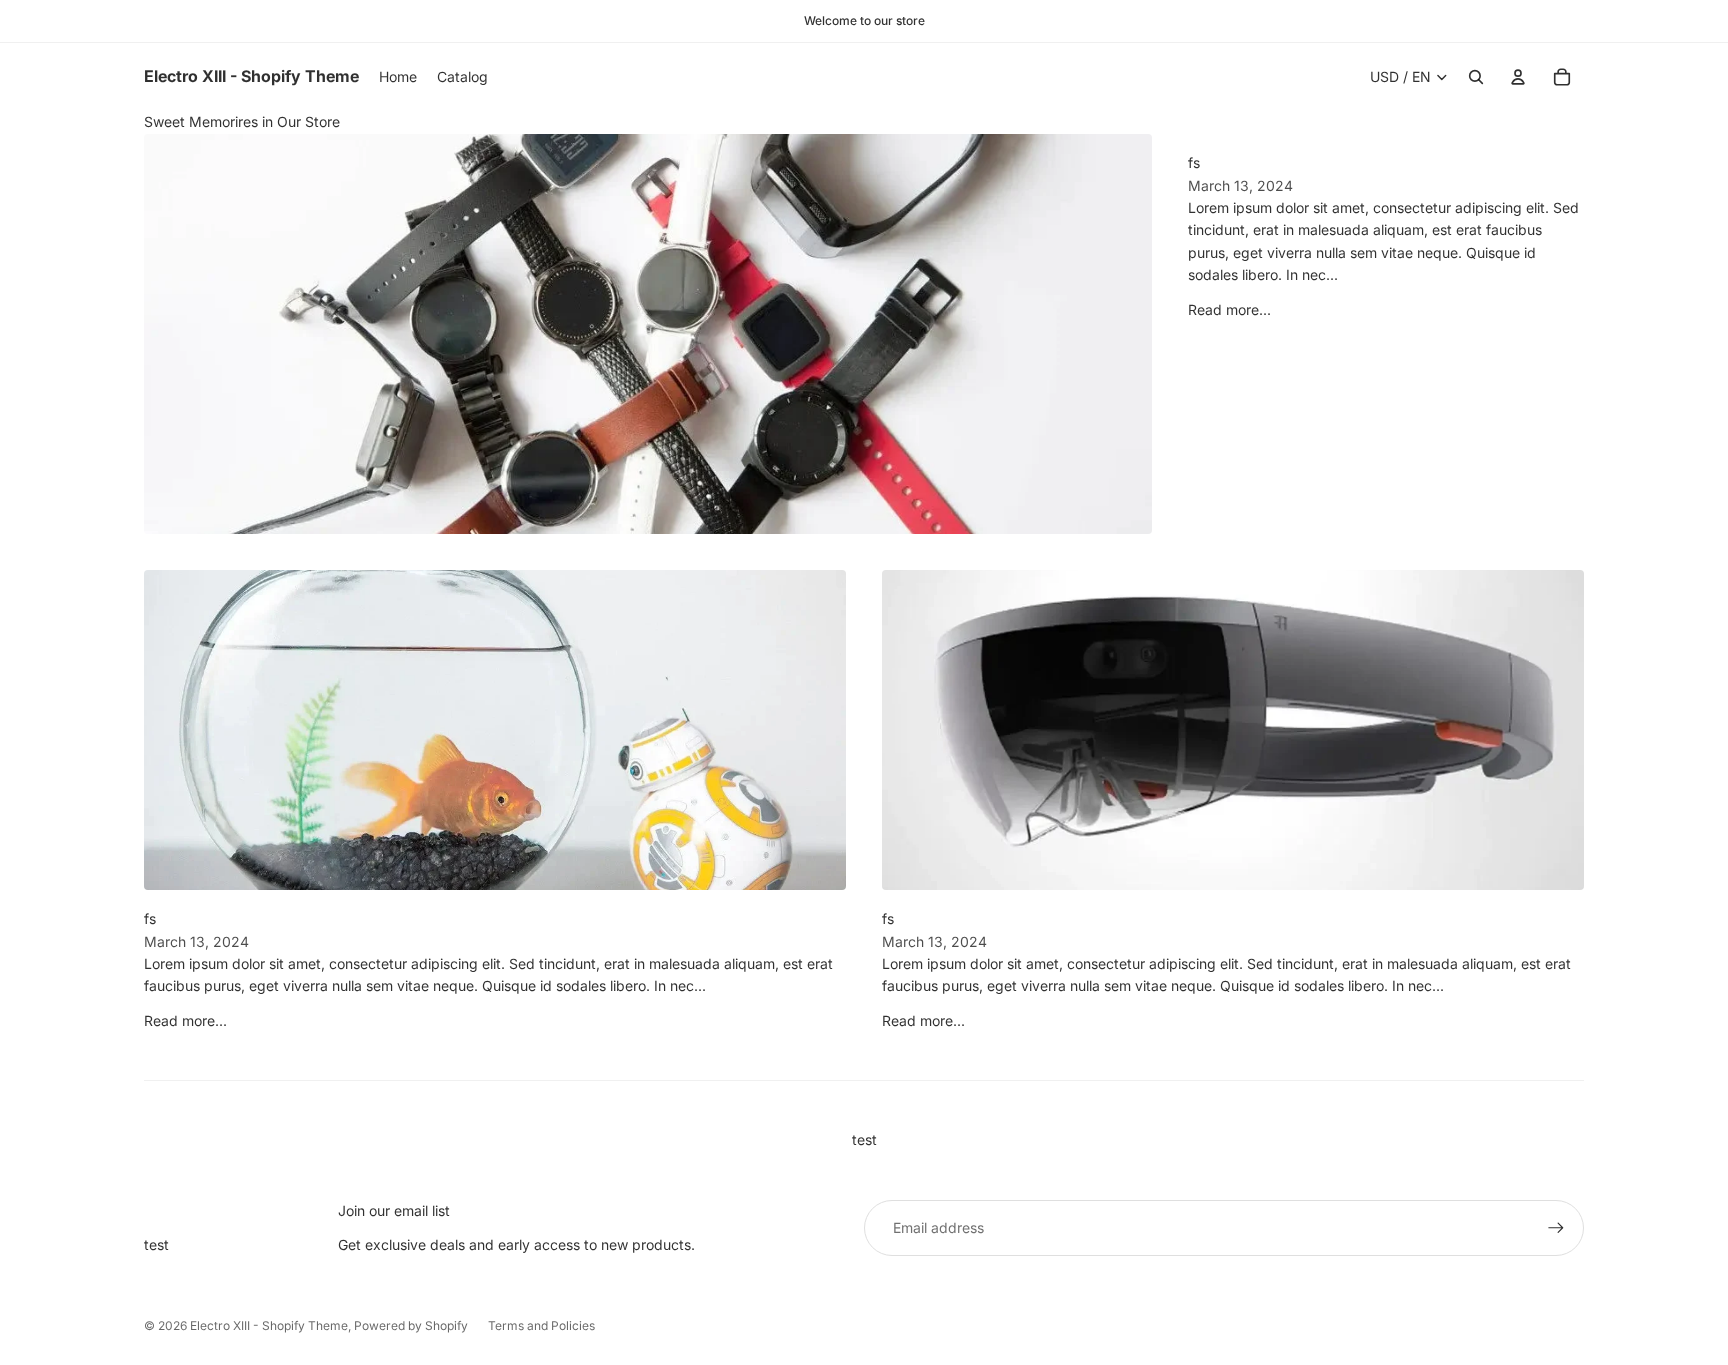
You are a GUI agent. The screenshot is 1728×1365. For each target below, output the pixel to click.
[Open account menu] (1518, 77)
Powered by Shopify (411, 1325)
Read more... (1229, 309)
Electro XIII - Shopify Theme (269, 1325)
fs (1194, 162)
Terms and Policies (541, 1325)
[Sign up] (1556, 1228)
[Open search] (1476, 77)
